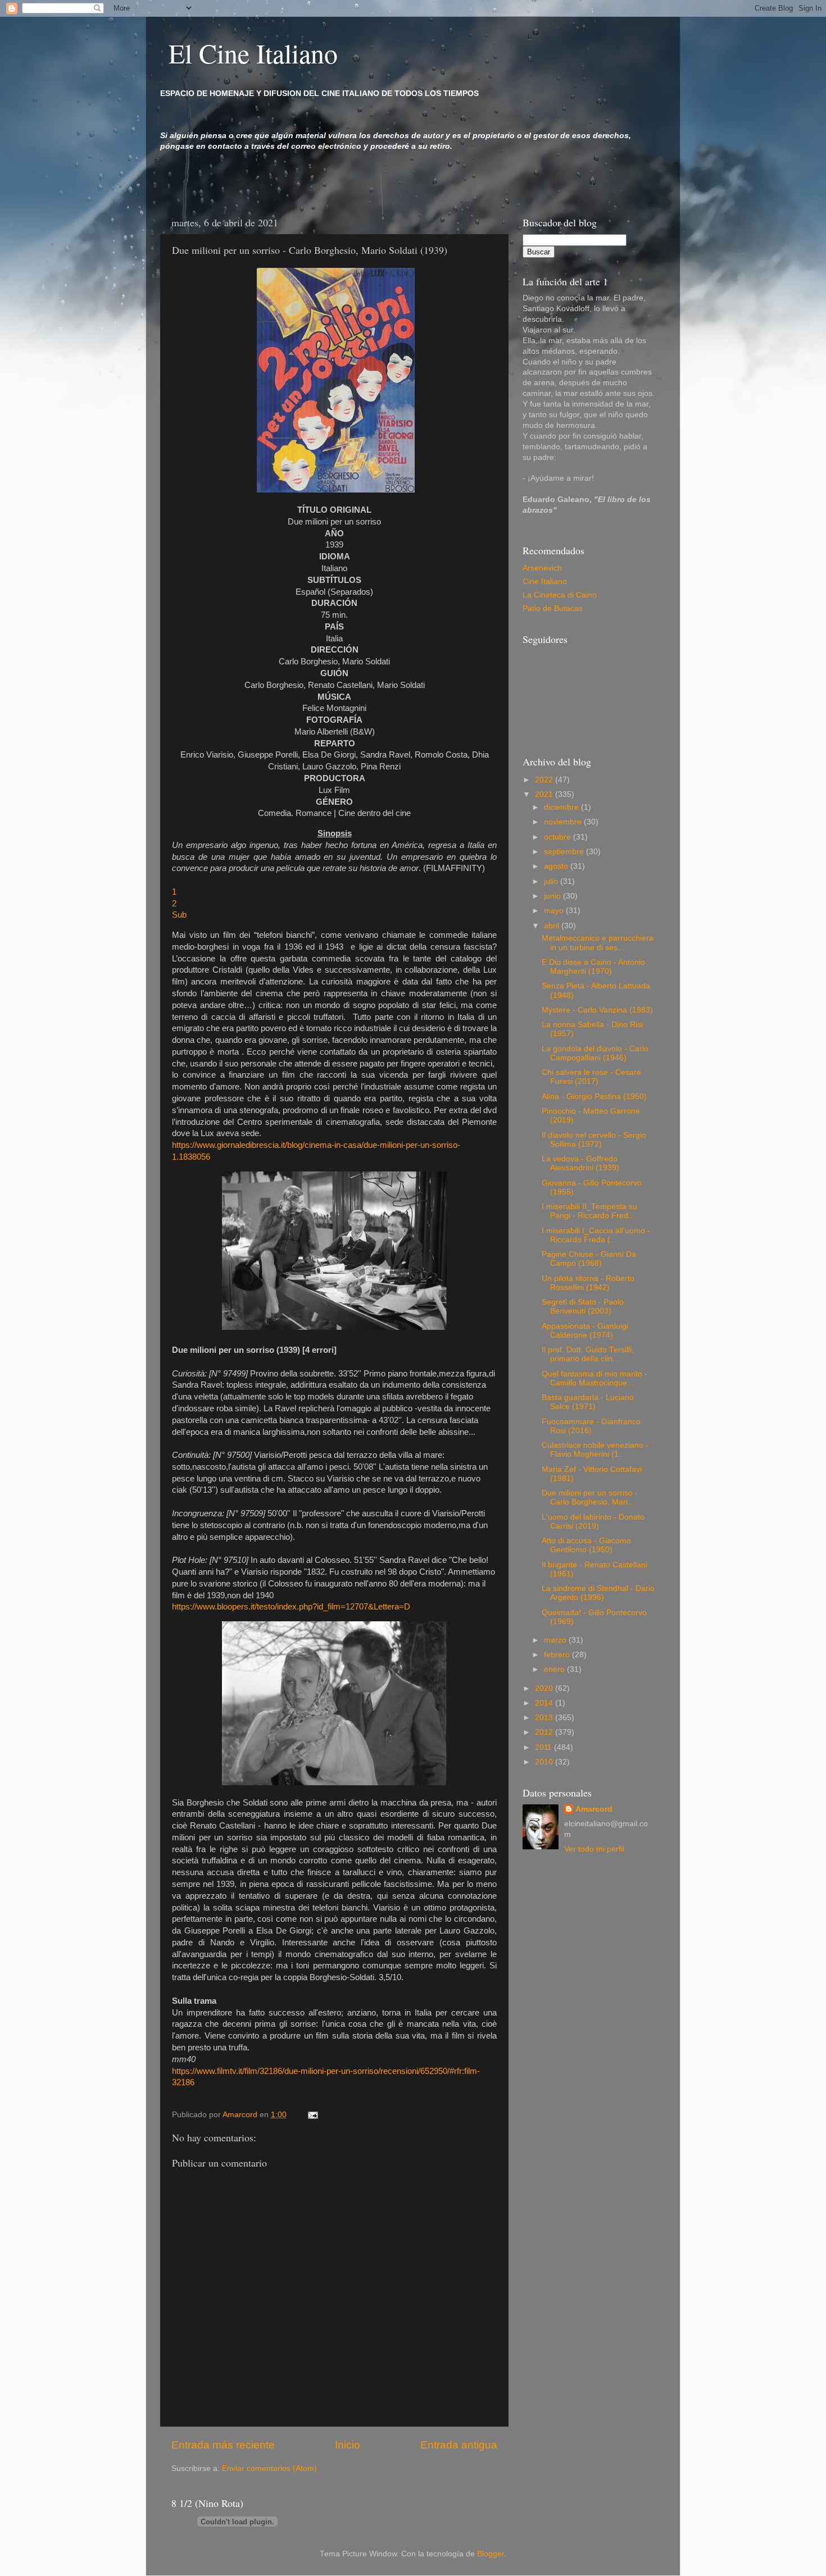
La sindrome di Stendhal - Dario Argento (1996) (598, 1593)
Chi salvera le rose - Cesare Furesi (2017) (591, 1077)
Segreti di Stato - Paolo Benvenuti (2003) (583, 1307)
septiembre (565, 852)
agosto (557, 866)
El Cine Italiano (253, 53)
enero (555, 1669)
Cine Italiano (545, 582)
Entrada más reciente (223, 2445)
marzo (556, 1640)
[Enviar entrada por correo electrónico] (312, 2115)
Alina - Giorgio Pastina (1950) (594, 1096)
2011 (544, 1747)
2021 (545, 794)
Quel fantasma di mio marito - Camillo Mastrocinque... (594, 1378)
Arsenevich (542, 568)
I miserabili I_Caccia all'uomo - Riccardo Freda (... (596, 1235)
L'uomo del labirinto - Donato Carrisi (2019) (593, 1522)
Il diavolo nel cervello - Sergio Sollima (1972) (594, 1140)
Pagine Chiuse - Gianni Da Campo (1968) (589, 1259)
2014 (545, 1703)
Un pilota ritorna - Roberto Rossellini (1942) (588, 1283)
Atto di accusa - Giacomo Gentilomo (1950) (586, 1545)
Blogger (491, 2554)
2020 (545, 1688)
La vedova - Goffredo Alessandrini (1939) (580, 1163)
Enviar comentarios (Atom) (269, 2468)
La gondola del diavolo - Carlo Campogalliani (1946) (595, 1053)
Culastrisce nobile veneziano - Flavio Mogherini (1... (595, 1450)
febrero (558, 1655)
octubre (559, 837)
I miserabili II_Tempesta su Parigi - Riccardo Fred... (589, 1211)
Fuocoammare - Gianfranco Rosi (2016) (591, 1426)
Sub (179, 915)
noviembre (564, 822)
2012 (545, 1732)
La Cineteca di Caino (560, 595)
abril (553, 926)
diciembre (562, 807)
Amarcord (594, 1809)
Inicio (348, 2445)
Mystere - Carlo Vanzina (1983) (597, 1010)
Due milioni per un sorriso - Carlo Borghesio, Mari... (590, 1497)
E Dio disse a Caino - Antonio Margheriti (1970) (593, 967)
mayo (555, 911)
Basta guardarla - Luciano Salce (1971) (588, 1402)
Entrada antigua (459, 2445)
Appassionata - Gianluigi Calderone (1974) (585, 1331)
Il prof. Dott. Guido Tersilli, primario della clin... (588, 1354)
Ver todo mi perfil (594, 1849)
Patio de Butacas (553, 608)
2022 (545, 780)
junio (553, 896)
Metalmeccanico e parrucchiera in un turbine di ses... (598, 943)
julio (552, 881)
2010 (545, 1762)
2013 (545, 1718)
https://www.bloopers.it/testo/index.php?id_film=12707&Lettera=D (292, 1607)
